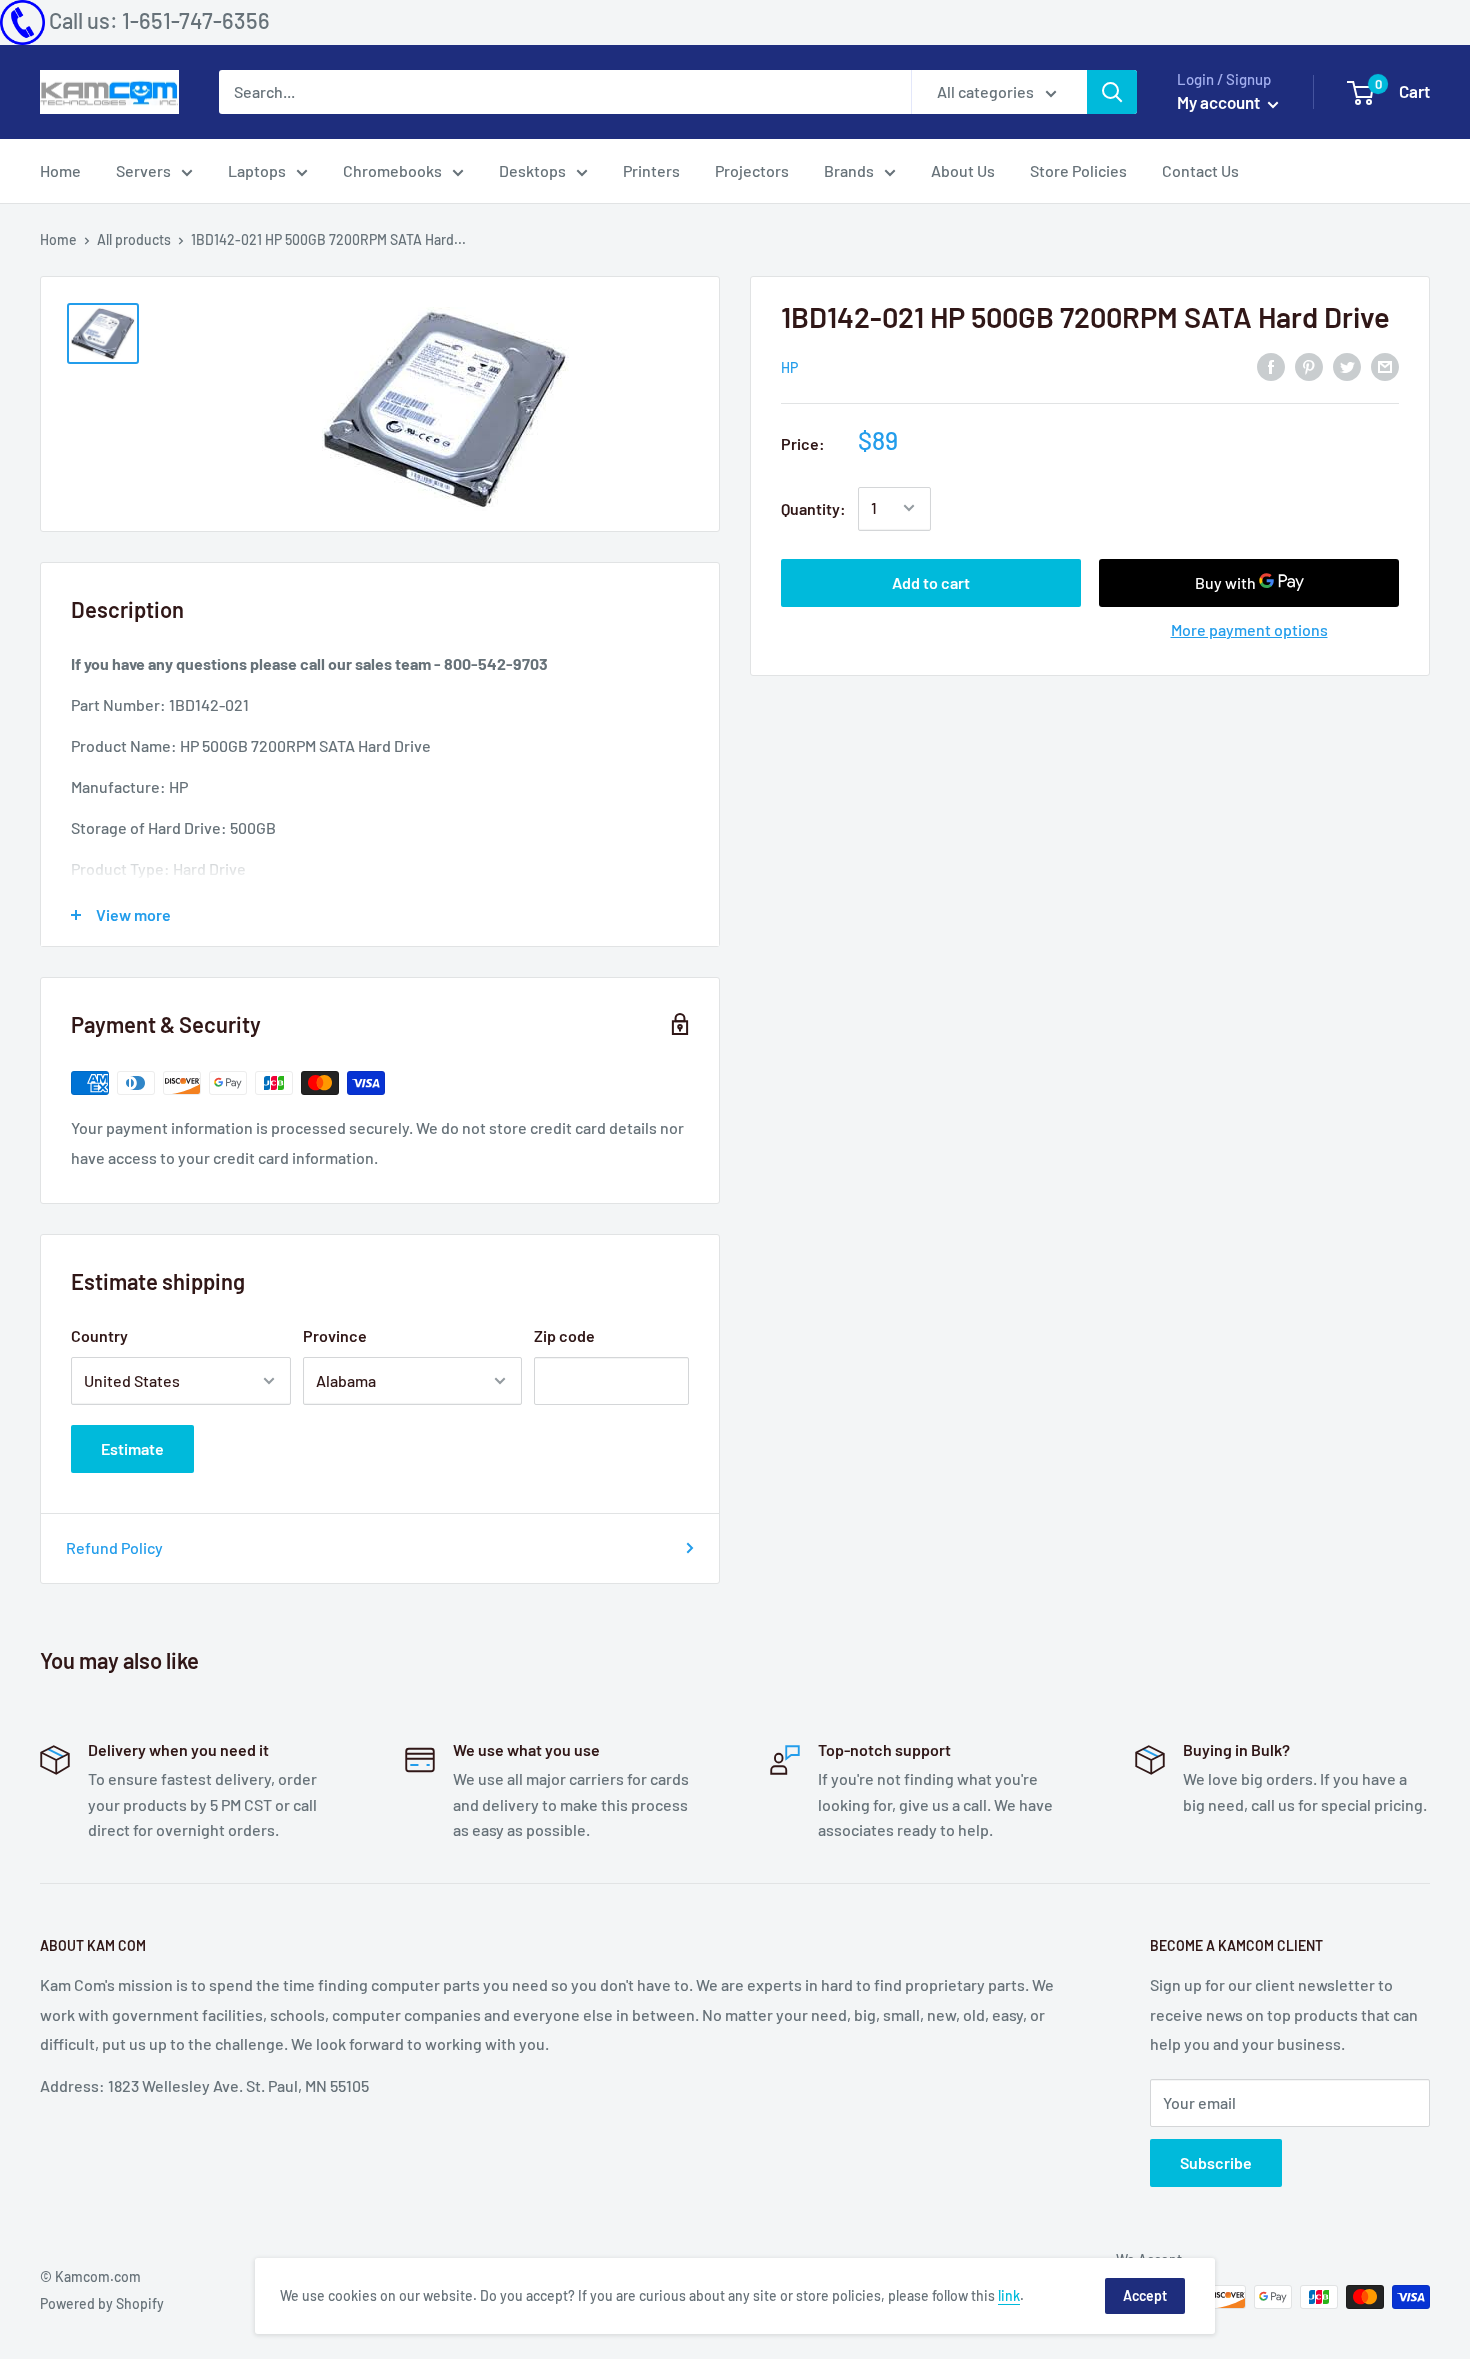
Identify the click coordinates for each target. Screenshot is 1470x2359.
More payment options (1249, 628)
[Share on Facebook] (1271, 365)
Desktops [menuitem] (532, 170)
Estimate (132, 1448)
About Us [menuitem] (963, 170)
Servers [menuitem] (143, 170)
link (1009, 2295)
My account (1220, 102)
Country (99, 1335)
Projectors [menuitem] (752, 170)
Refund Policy (114, 1547)
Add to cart (931, 581)
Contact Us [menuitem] (1200, 170)
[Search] (1112, 92)
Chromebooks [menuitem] (392, 170)
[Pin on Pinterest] (1309, 365)
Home (58, 239)
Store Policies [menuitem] (1078, 170)
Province (335, 1335)
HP (789, 366)
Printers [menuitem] (651, 170)
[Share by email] (1385, 365)
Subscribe (1216, 2162)
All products (134, 239)
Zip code (564, 1335)
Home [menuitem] (60, 170)
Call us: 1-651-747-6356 (159, 20)
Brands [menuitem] (849, 170)
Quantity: (813, 508)
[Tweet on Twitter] (1347, 365)
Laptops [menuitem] (257, 170)
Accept (1145, 2295)
